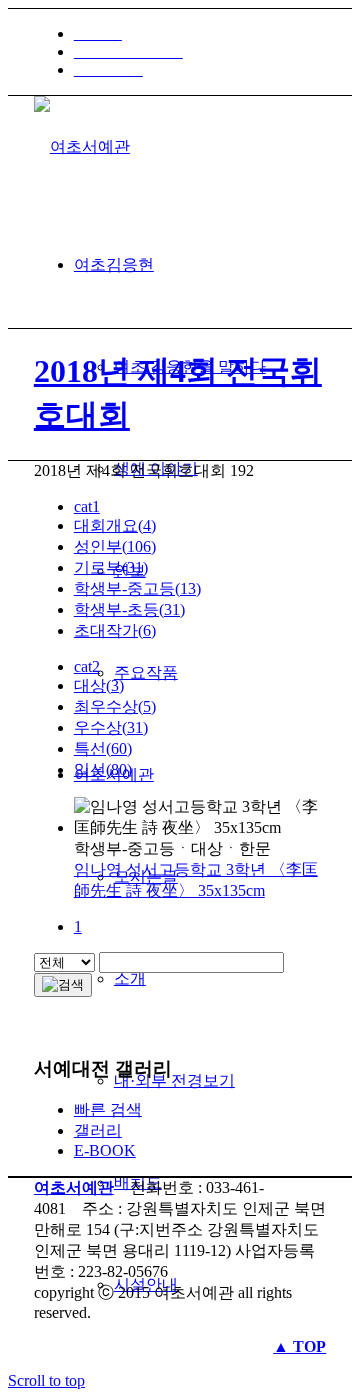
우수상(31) (111, 727)
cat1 (87, 506)
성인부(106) (115, 546)
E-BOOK (105, 1150)
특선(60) (103, 748)
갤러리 (98, 1130)
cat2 (87, 666)
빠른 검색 (108, 1109)
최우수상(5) (115, 706)
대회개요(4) (115, 525)
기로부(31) (111, 567)
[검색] (63, 985)
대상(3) (99, 685)
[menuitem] (200, 34)
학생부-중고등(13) (137, 588)
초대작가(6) (115, 630)
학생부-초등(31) (129, 609)
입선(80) (103, 769)
